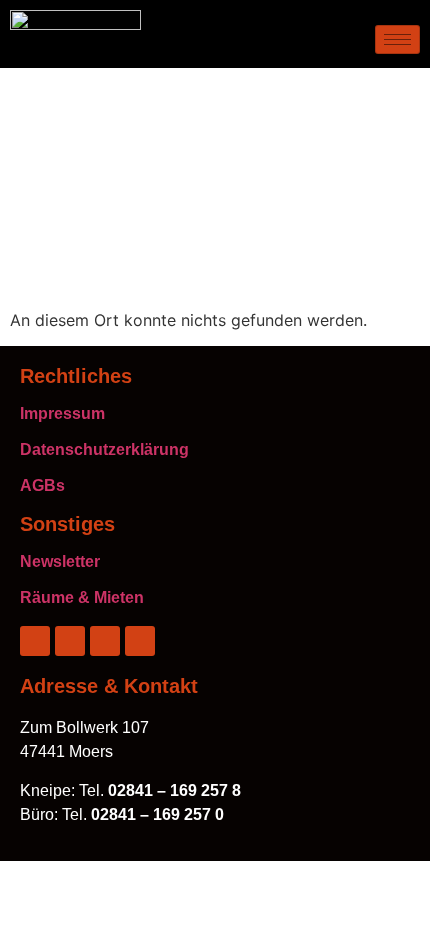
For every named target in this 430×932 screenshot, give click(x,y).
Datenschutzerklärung (104, 449)
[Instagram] (70, 641)
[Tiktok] (105, 641)
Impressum (62, 413)
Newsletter (60, 561)
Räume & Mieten (82, 597)
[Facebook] (35, 641)
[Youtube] (140, 641)
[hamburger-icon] (397, 39)
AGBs (42, 485)
